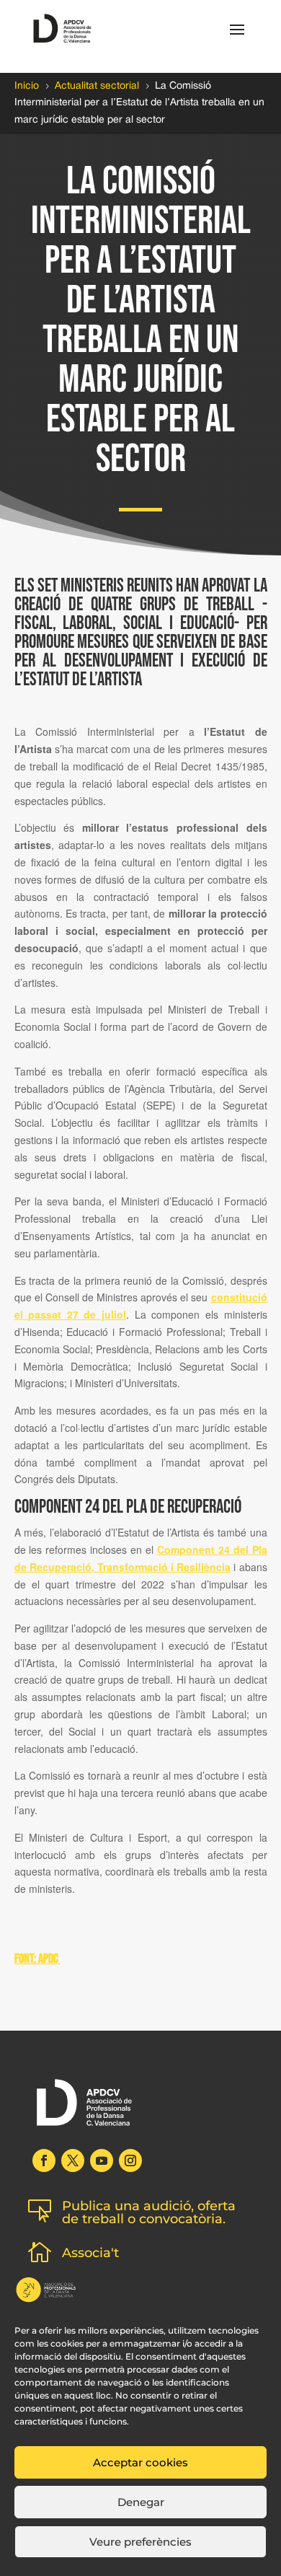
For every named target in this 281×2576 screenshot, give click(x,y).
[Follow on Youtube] (102, 2160)
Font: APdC (37, 1959)
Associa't (90, 2253)
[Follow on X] (73, 2160)
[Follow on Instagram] (130, 2160)
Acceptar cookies (140, 2462)
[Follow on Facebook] (44, 2160)
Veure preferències (140, 2542)
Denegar (141, 2502)
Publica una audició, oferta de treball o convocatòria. (149, 2212)
